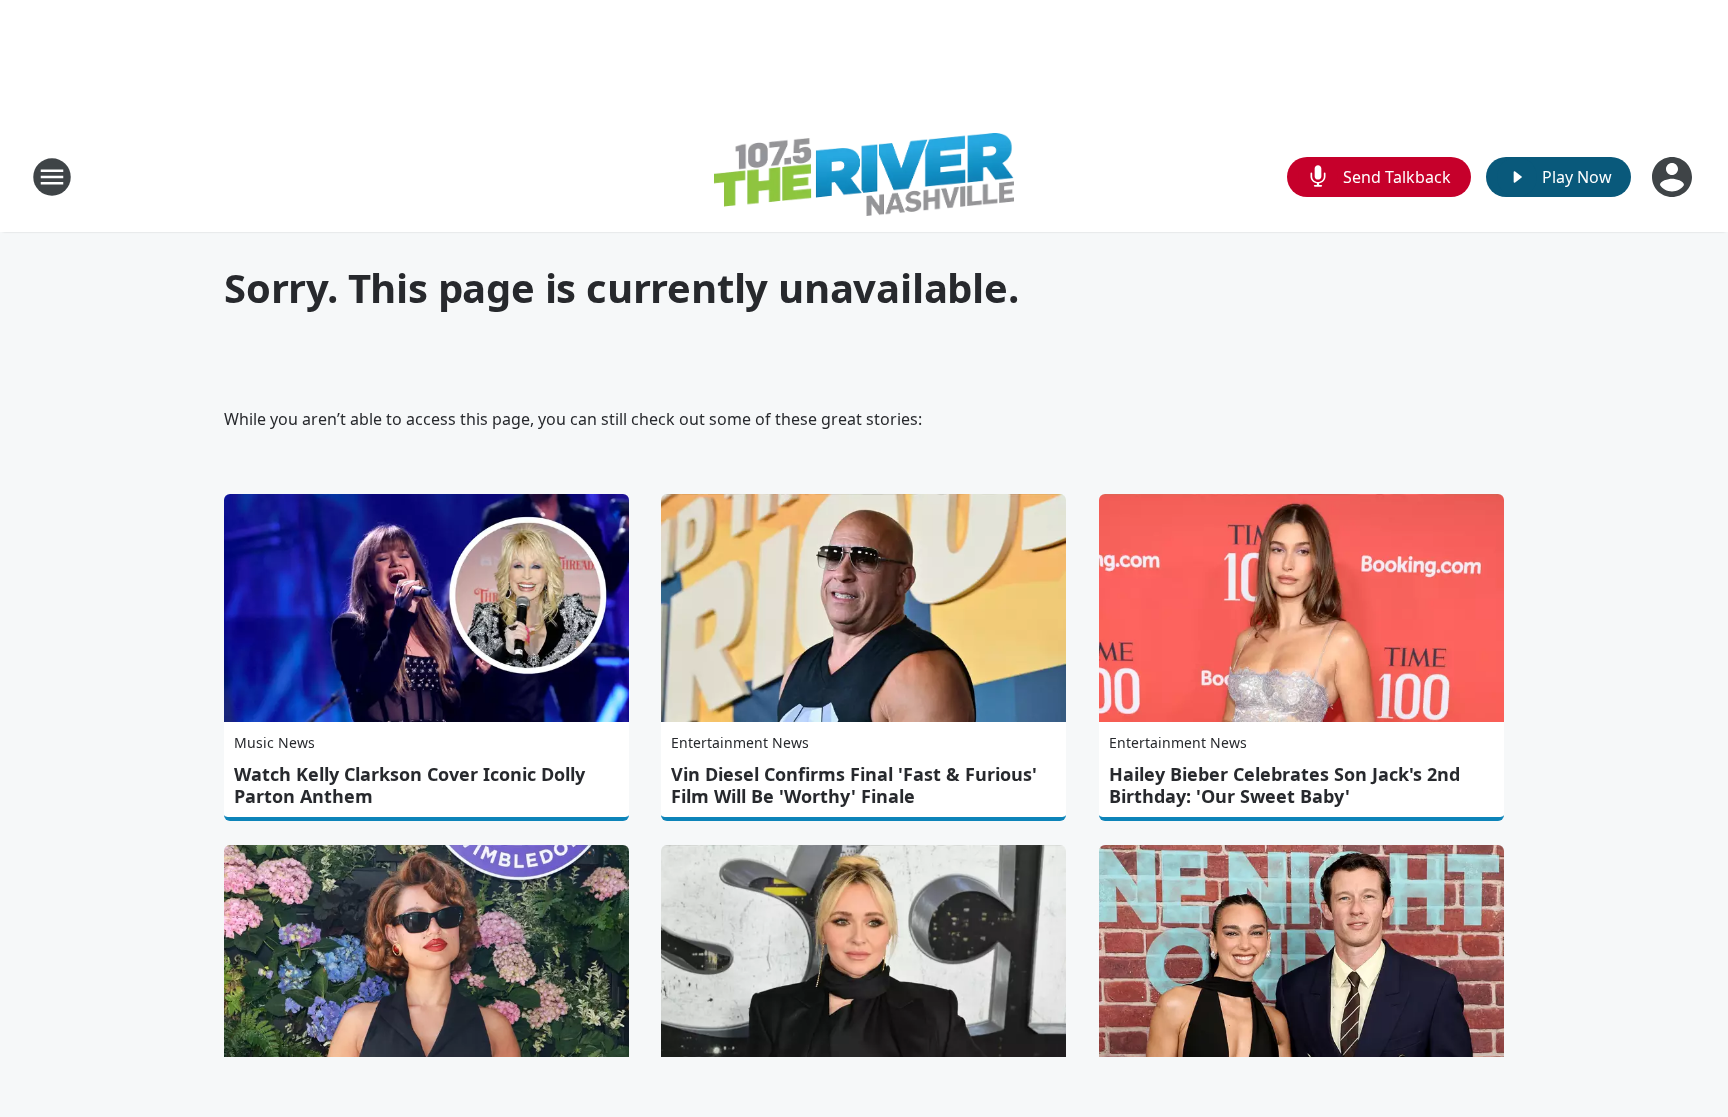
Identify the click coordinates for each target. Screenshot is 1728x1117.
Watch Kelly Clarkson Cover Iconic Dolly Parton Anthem (409, 785)
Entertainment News (740, 742)
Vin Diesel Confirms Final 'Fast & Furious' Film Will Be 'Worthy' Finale (854, 785)
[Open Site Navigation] (52, 177)
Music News (274, 742)
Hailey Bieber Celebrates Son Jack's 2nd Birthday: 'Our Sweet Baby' (1284, 785)
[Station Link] (864, 177)
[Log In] (1674, 177)
